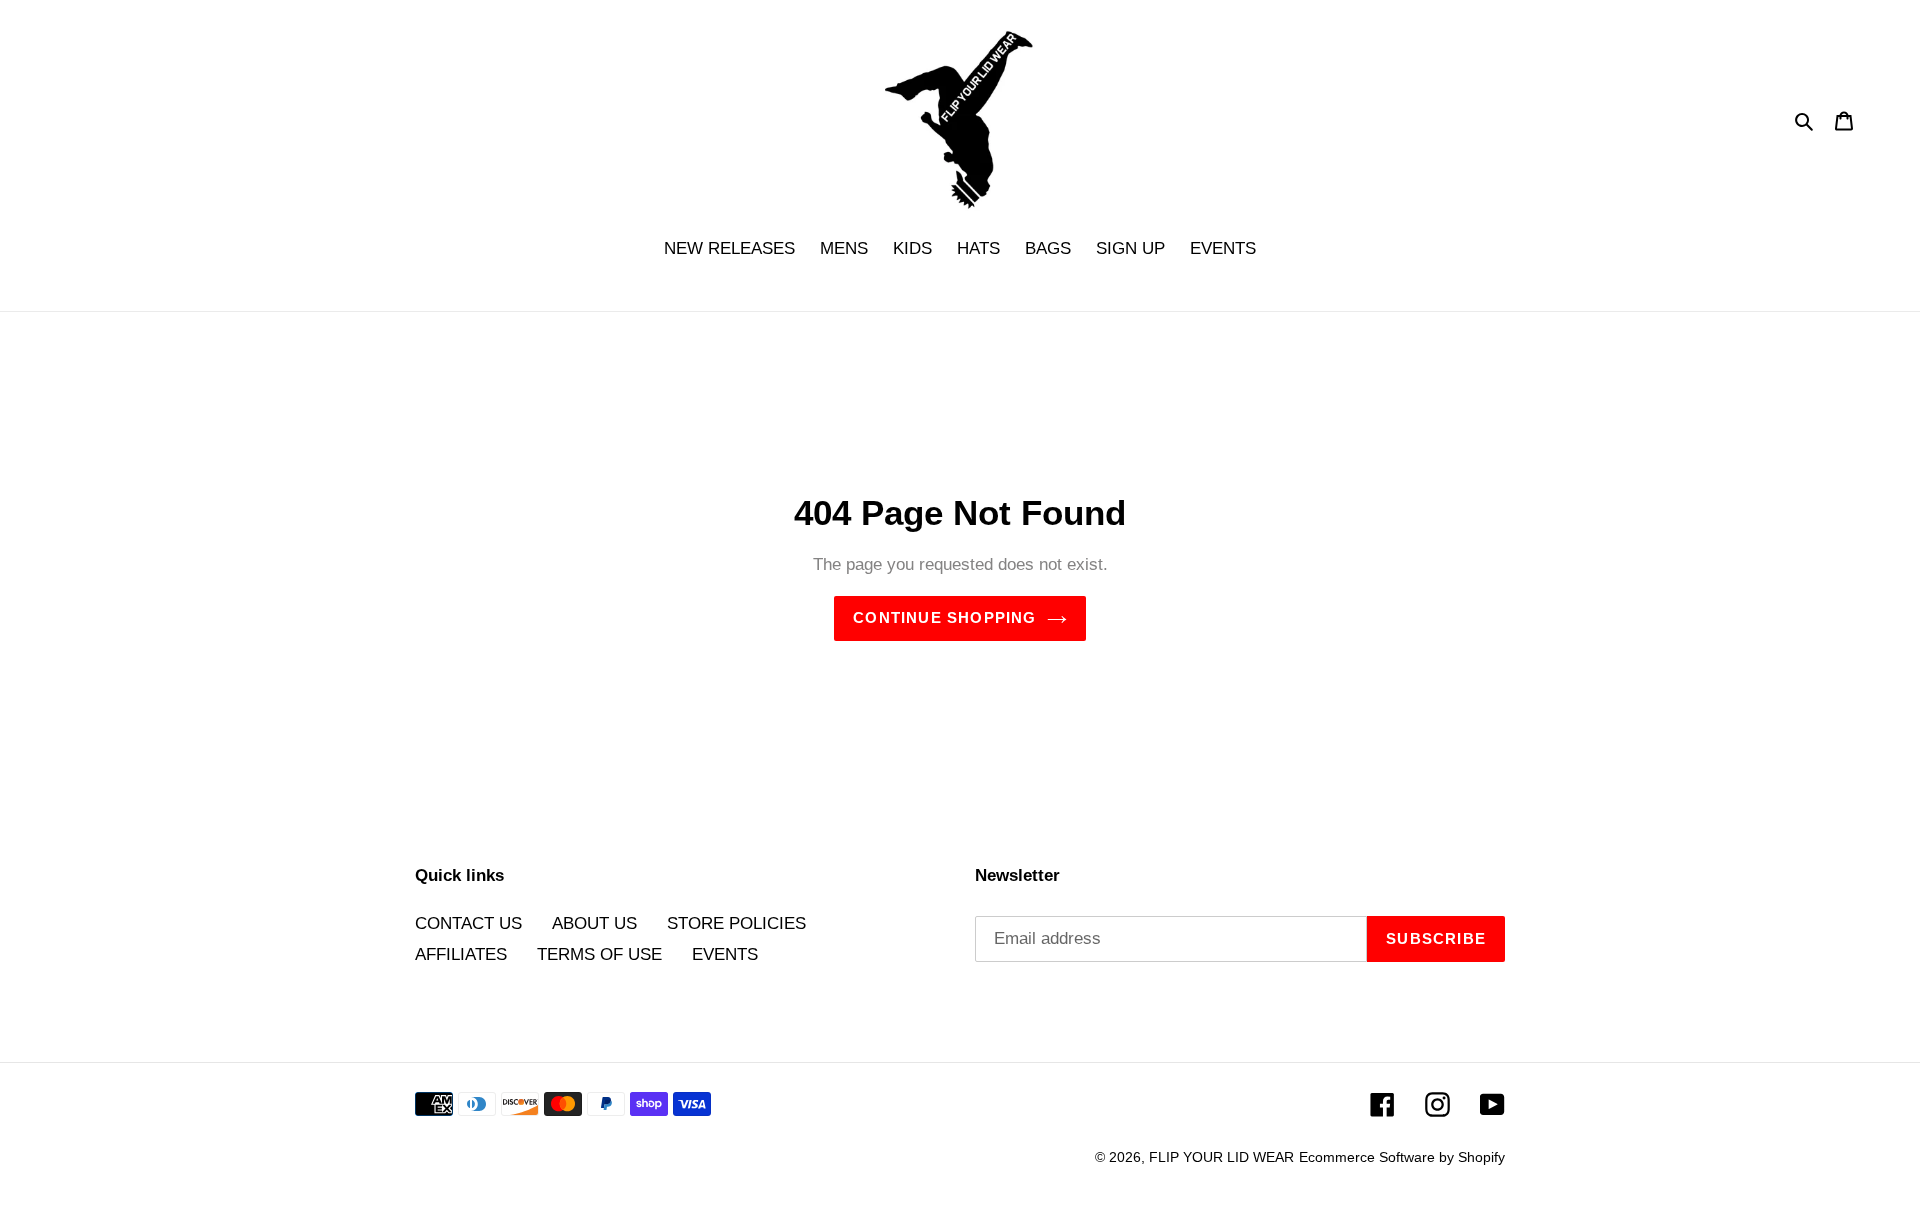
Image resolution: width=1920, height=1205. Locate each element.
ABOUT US (594, 923)
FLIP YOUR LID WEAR (1221, 1157)
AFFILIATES (461, 954)
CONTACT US (468, 923)
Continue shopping (944, 617)
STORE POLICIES (736, 923)
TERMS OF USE (599, 954)
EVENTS (725, 954)
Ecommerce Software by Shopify (1402, 1157)
